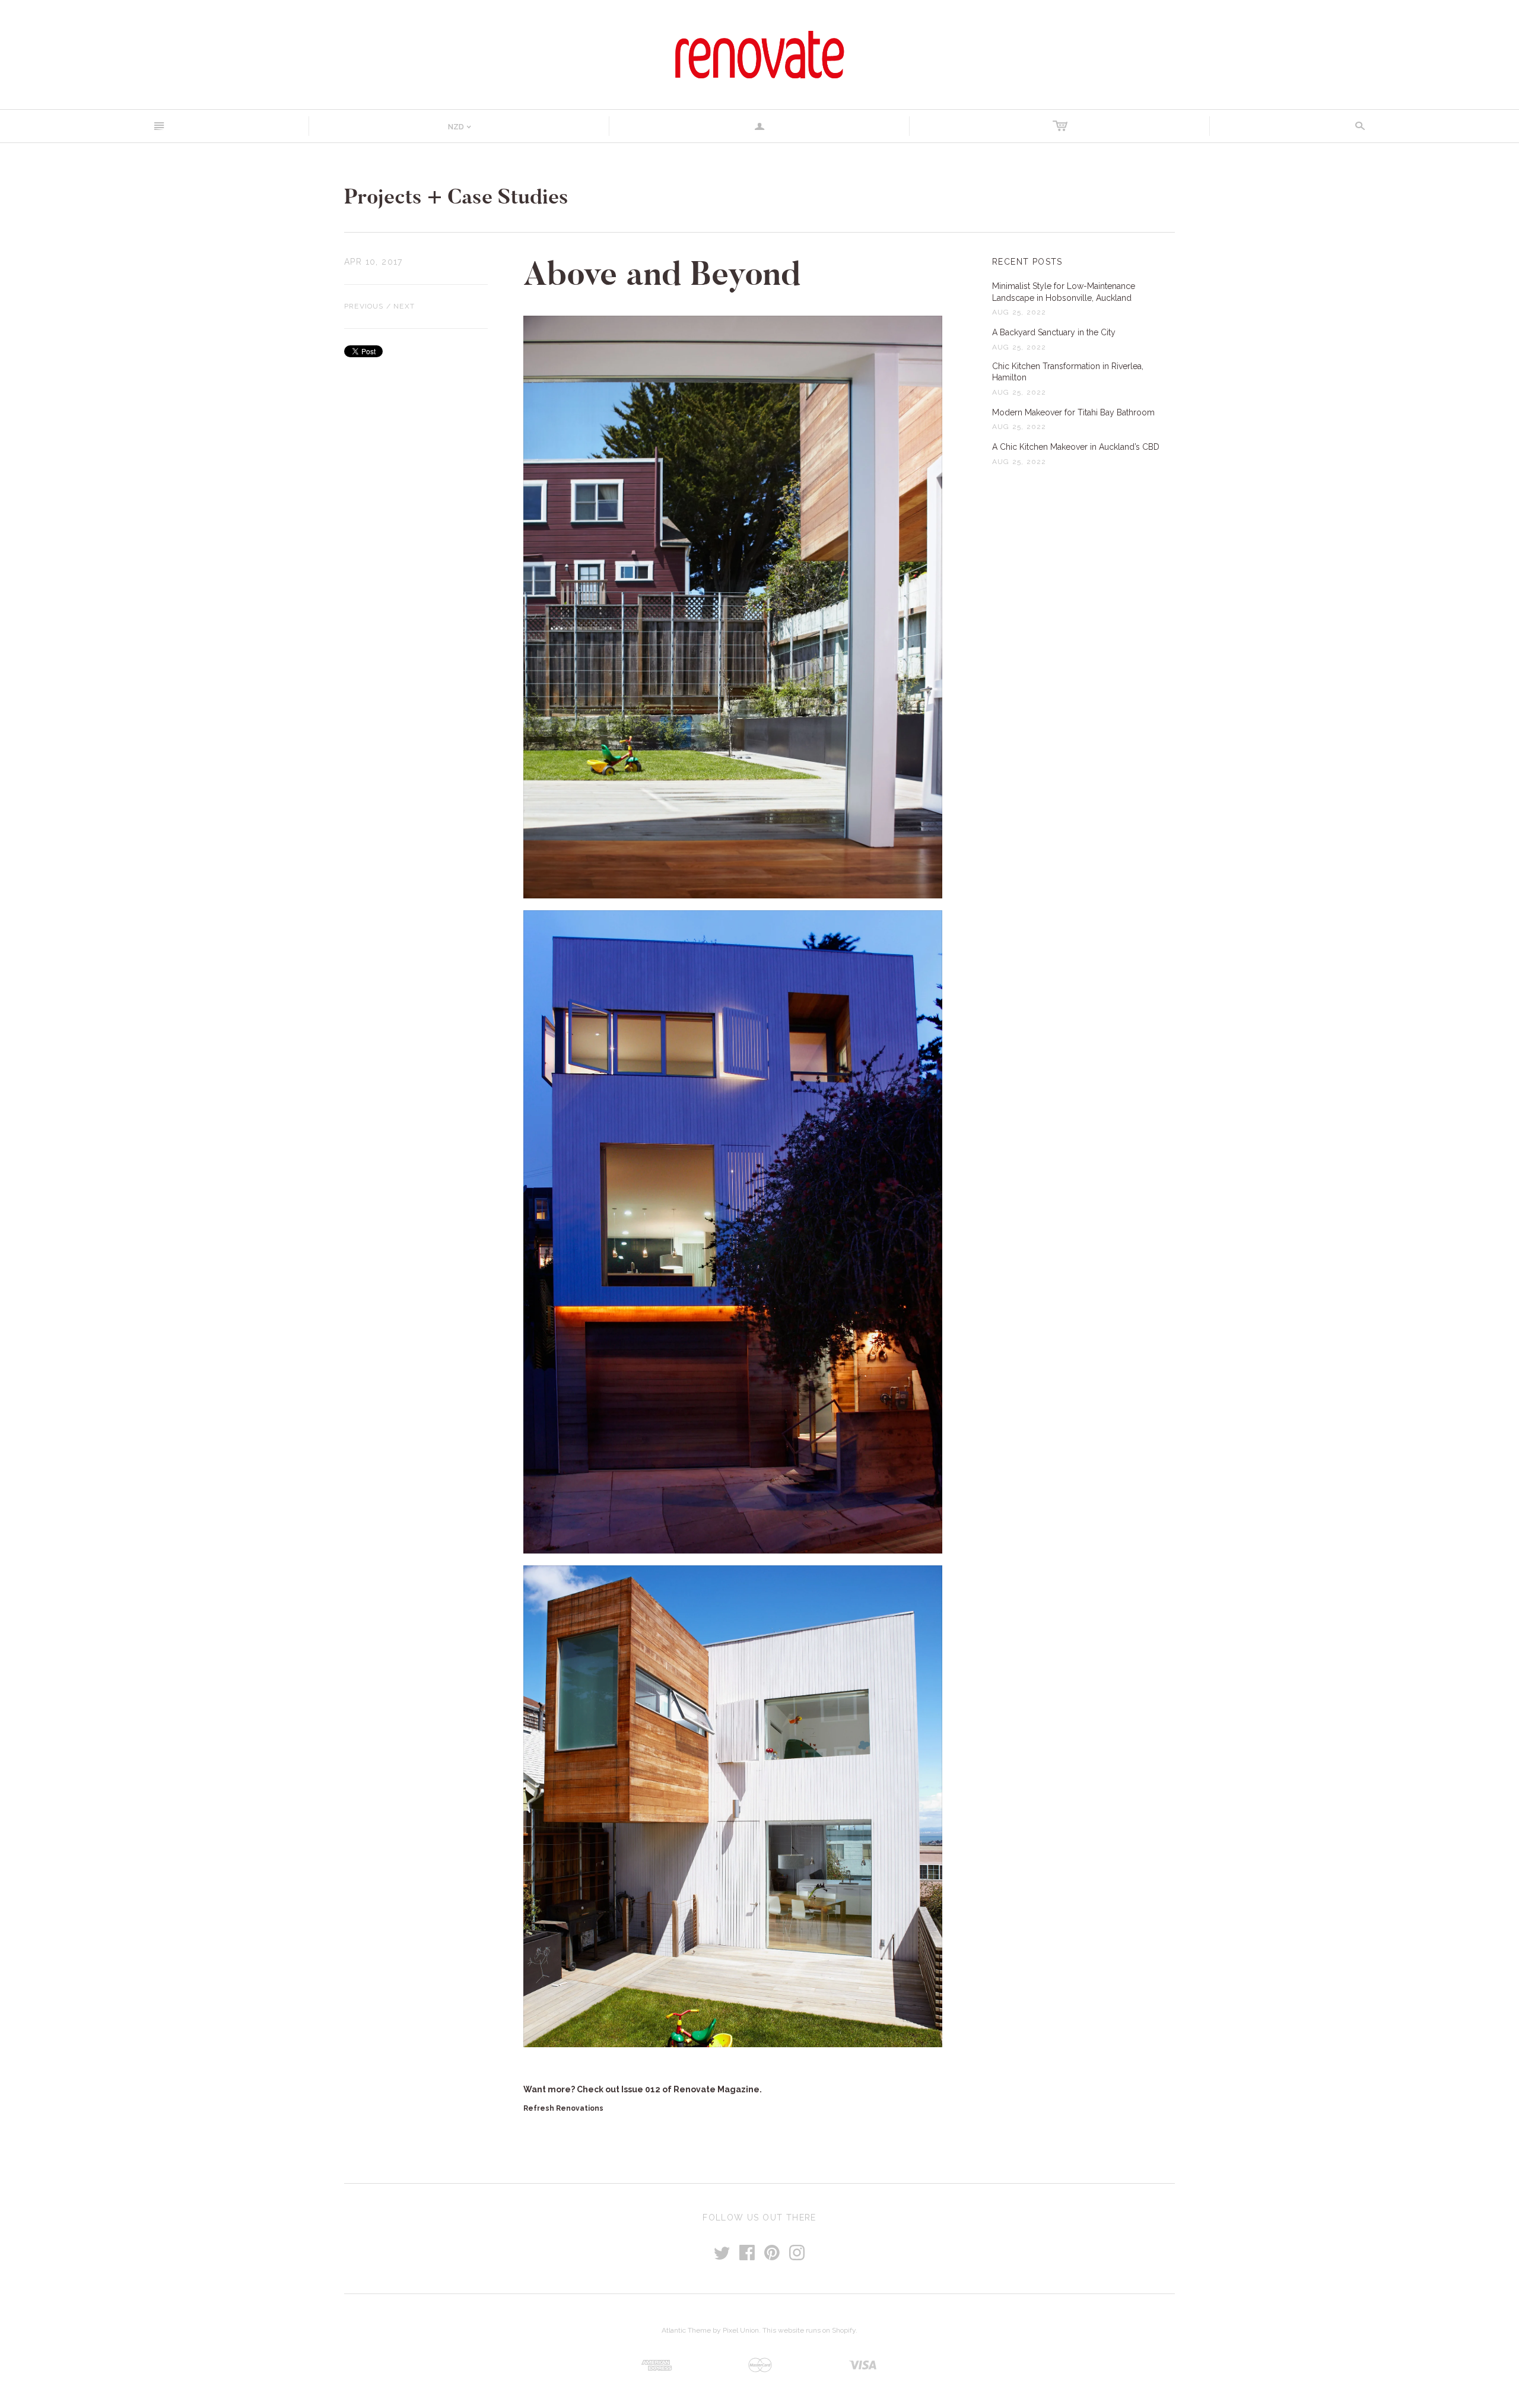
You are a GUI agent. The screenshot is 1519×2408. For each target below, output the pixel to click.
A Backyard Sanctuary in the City (1054, 332)
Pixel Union (741, 2330)
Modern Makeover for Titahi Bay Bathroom (1073, 412)
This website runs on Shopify (809, 2330)
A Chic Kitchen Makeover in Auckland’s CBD (1076, 447)
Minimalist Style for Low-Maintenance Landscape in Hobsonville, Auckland (1064, 292)
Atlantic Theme (686, 2330)
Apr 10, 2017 (374, 262)
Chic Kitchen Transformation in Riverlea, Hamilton (1068, 372)
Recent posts (1027, 262)
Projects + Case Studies (456, 197)
